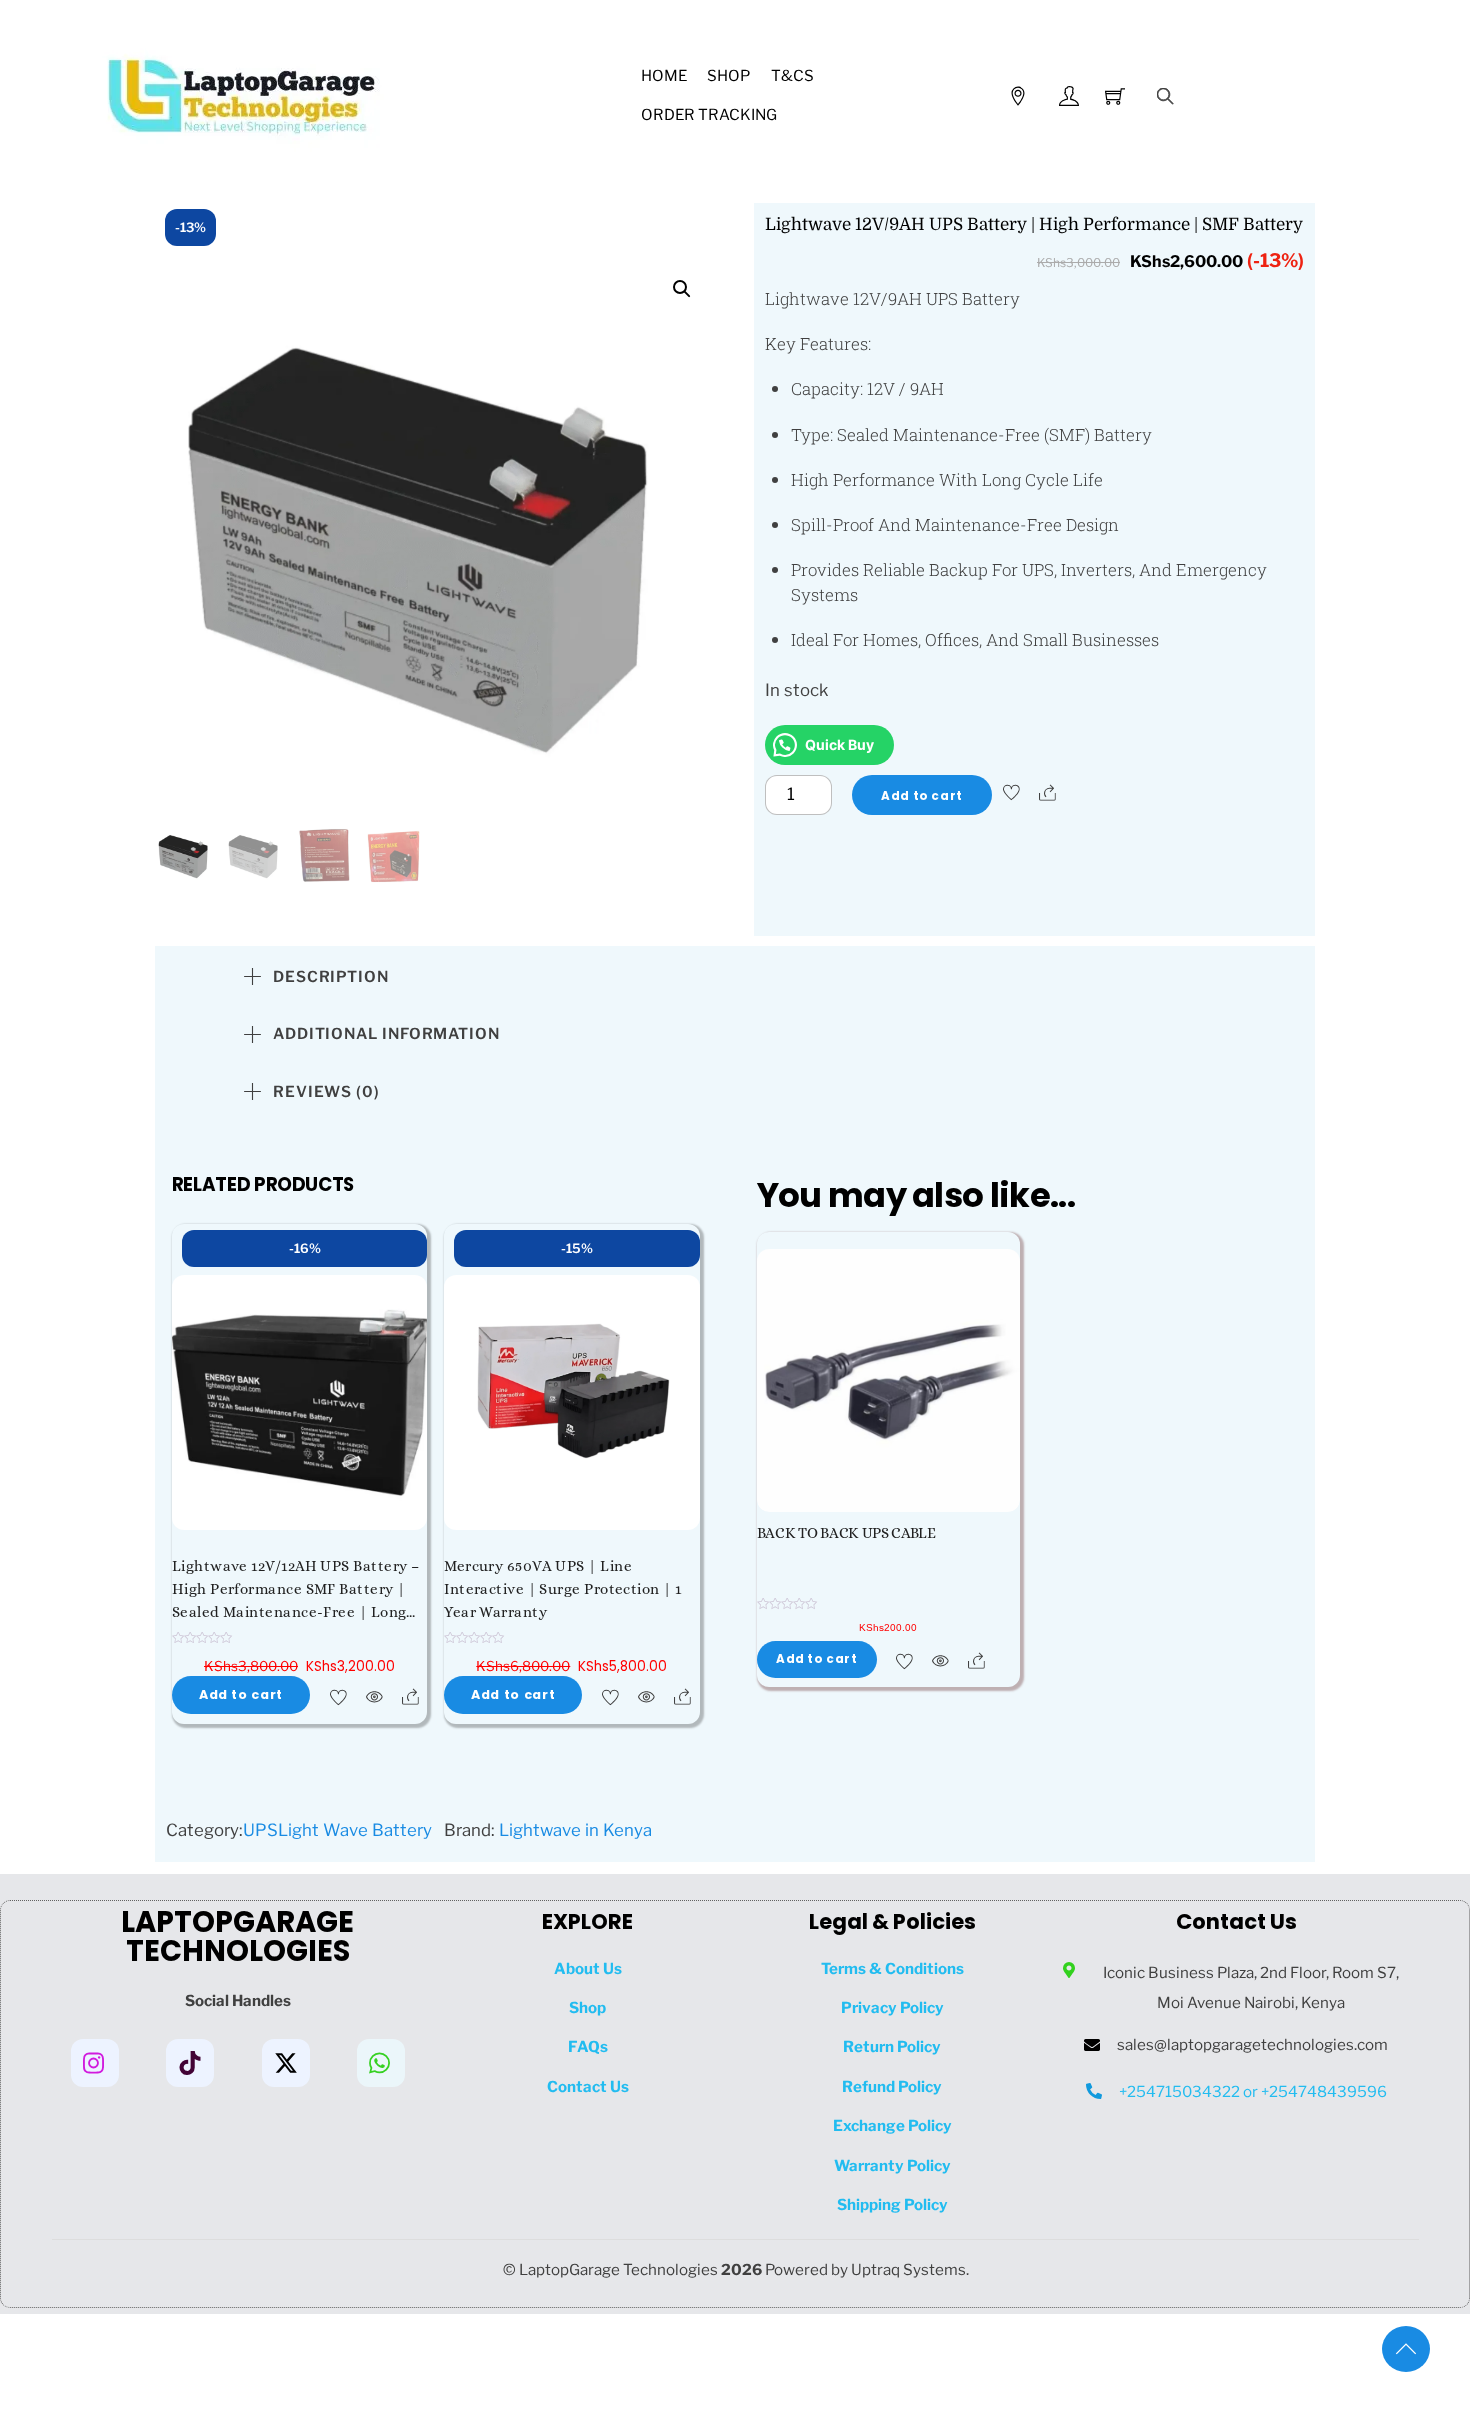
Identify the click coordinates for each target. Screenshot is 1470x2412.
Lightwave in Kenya (575, 1830)
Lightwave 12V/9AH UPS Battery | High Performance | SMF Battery (1034, 224)
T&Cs (792, 75)
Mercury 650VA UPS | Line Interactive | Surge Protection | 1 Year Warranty (562, 1588)
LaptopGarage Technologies (618, 2269)
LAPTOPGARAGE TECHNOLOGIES (237, 1936)
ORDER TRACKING (709, 114)
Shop (728, 75)
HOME (664, 75)
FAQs (588, 2046)
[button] (682, 289)
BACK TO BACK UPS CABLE (846, 1533)
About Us (588, 1968)
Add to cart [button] (241, 1694)
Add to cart (921, 796)
